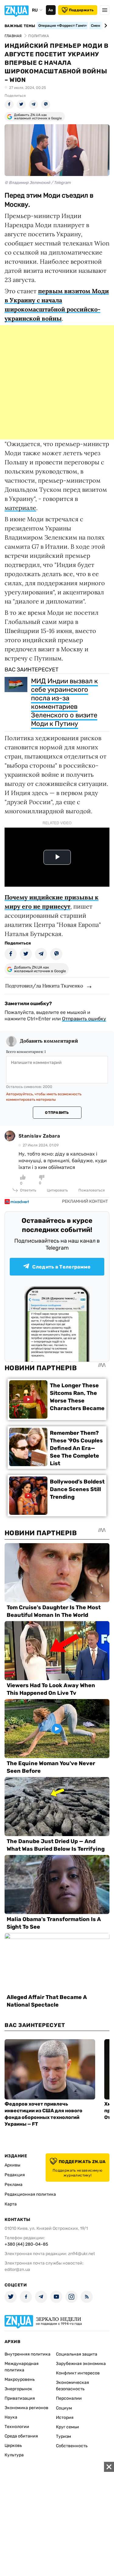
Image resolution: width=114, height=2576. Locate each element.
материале (20, 508)
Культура (14, 2455)
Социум (64, 2408)
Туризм (64, 2436)
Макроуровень (20, 2379)
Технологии (17, 2427)
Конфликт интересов (78, 2373)
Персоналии (69, 2398)
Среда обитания (21, 2436)
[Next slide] (105, 26)
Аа (51, 10)
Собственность (72, 2446)
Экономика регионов (26, 2408)
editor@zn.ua (17, 2270)
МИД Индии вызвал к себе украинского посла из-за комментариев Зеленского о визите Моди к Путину (64, 702)
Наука (11, 2417)
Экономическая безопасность (73, 2386)
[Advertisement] (57, 382)
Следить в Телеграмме (61, 1267)
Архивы (12, 2165)
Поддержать (81, 10)
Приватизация (20, 2398)
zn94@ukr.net (81, 2254)
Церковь (13, 2446)
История (65, 2418)
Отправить (57, 1113)
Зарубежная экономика (81, 2364)
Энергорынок (18, 2389)
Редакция (15, 2175)
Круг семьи (67, 2427)
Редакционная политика (30, 2194)
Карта (11, 2204)
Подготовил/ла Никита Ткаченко (44, 986)
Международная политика (22, 2367)
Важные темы (20, 26)
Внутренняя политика (28, 2354)
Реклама (14, 2185)
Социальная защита (77, 2354)
